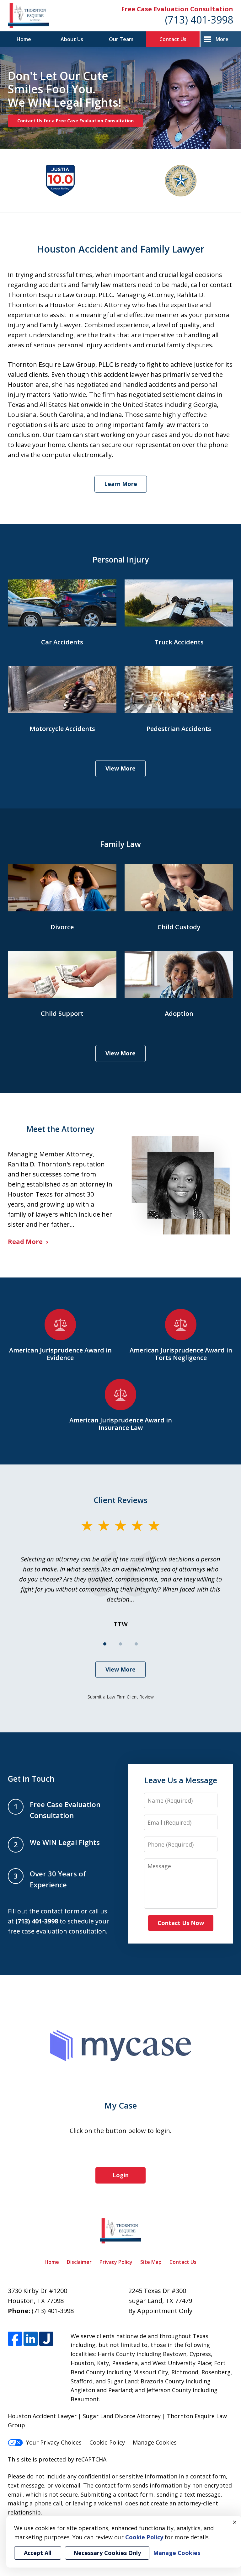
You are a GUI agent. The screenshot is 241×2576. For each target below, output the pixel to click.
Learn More (121, 484)
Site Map (151, 2262)
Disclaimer (79, 2262)
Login (121, 2175)
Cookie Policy (107, 2442)
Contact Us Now (181, 1923)
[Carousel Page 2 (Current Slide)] (120, 1644)
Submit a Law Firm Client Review (121, 1697)
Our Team (121, 39)
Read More (25, 1242)
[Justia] (46, 2339)
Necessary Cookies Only (107, 2553)
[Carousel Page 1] (105, 1644)
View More (120, 768)
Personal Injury (121, 560)
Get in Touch (31, 1779)
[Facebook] (15, 2339)
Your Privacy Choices (54, 2442)
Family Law (120, 844)
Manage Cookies (155, 2442)
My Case (121, 2105)
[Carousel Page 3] (136, 1644)
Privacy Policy (116, 2262)
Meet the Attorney (60, 1129)
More (222, 39)
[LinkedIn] (31, 2339)
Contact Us (173, 39)
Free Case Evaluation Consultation (177, 9)
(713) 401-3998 (199, 20)
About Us (72, 39)
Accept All (38, 2553)
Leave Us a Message (181, 1780)
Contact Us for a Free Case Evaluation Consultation (75, 121)
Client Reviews (121, 1500)
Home (24, 39)
